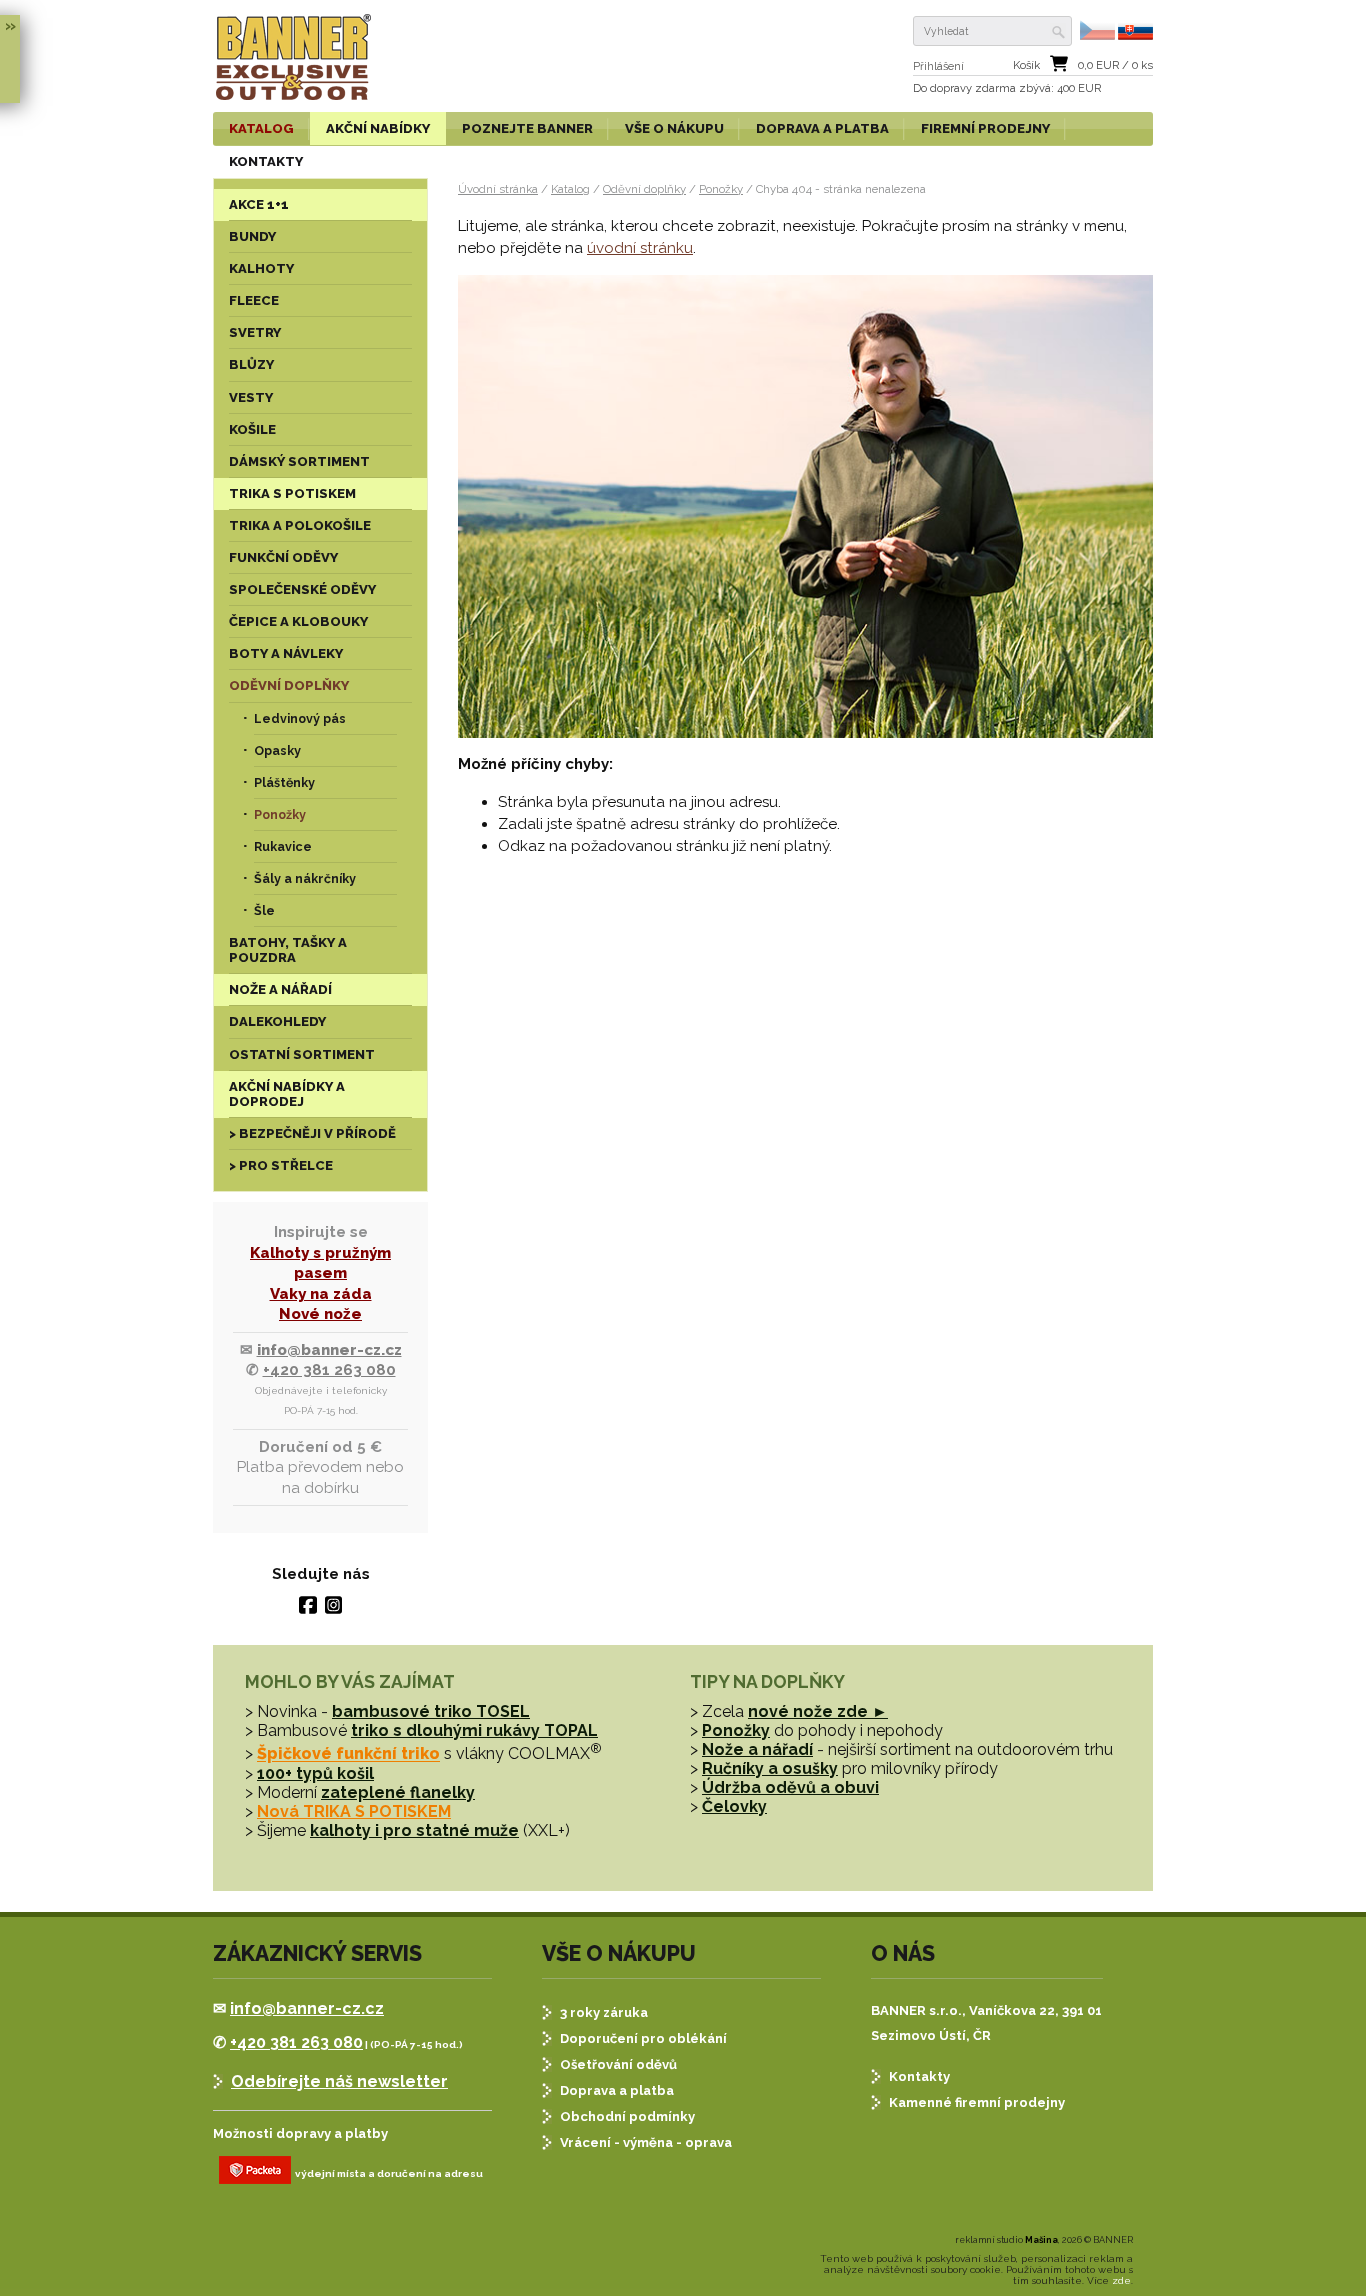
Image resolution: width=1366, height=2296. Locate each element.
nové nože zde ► (818, 1711)
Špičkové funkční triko (348, 1754)
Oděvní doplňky (644, 189)
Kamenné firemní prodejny (977, 2102)
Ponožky (721, 189)
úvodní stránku (640, 248)
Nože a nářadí (757, 1749)
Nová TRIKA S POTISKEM (354, 1811)
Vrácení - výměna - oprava (646, 2142)
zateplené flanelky (398, 1792)
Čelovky (734, 1806)
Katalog (570, 189)
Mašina (1041, 2240)
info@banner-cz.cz (329, 1350)
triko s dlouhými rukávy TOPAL (474, 1730)
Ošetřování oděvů (618, 2064)
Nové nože (320, 1314)
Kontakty (919, 2076)
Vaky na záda (321, 1294)
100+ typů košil (315, 1773)
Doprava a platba (617, 2090)
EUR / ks (1115, 65)
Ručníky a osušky (770, 1768)
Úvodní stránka (498, 189)
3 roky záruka (604, 2012)
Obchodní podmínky (627, 2116)
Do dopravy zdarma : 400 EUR (1007, 88)
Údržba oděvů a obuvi (790, 1787)
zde (1121, 2280)
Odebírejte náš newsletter (339, 2081)
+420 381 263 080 (329, 1370)
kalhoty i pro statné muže (414, 1830)
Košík (1026, 65)
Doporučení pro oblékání (643, 2038)
